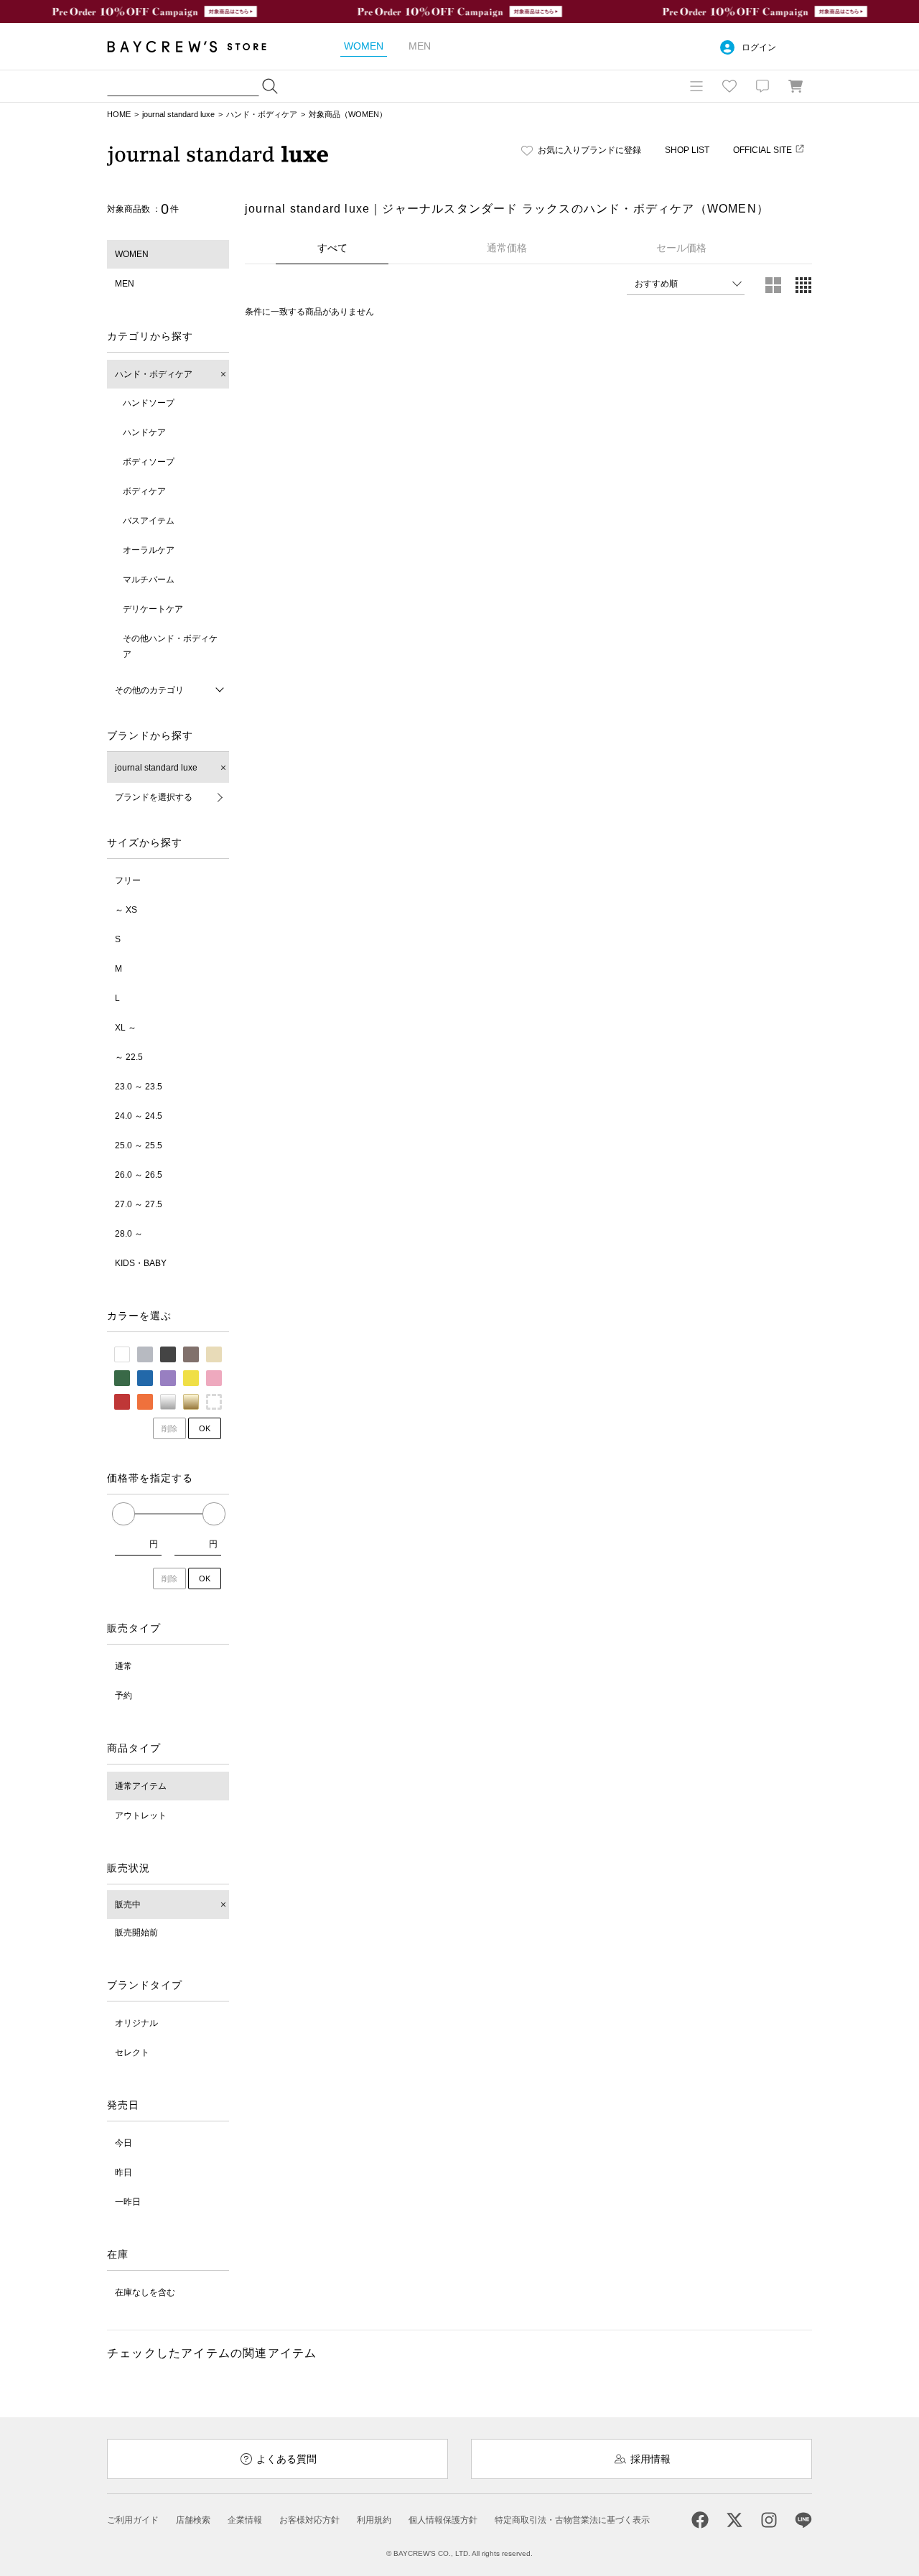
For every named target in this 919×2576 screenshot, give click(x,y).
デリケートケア (153, 609)
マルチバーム (149, 580)
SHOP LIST (687, 150)
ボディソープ (149, 462)
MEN (125, 284)
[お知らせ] (762, 86)
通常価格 (507, 248)
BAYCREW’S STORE (197, 46)
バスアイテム (149, 521)
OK (205, 1428)
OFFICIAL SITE (762, 150)
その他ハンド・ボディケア (170, 646)
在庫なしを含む (145, 2292)
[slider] (123, 1514)
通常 (123, 1666)
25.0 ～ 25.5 (139, 1145)
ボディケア (144, 491)
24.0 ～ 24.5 (139, 1116)
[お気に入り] (729, 86)
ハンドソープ (149, 403)
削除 (169, 1428)
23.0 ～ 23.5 (139, 1087)
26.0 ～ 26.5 (139, 1175)
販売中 (128, 1905)
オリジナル (136, 2023)
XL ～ (126, 1028)
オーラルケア (149, 550)
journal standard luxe (178, 114)
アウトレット (141, 1815)
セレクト (132, 2052)
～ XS (126, 910)
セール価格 (681, 248)
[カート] (796, 86)
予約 (123, 1696)
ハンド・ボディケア (262, 114)
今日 (123, 2143)
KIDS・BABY (141, 1263)
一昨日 (128, 2202)
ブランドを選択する (154, 797)
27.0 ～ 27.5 (139, 1204)
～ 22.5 (129, 1057)
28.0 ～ (129, 1234)
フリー (128, 880)
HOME (119, 114)
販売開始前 (136, 1933)
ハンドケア (144, 432)
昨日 (123, 2172)
